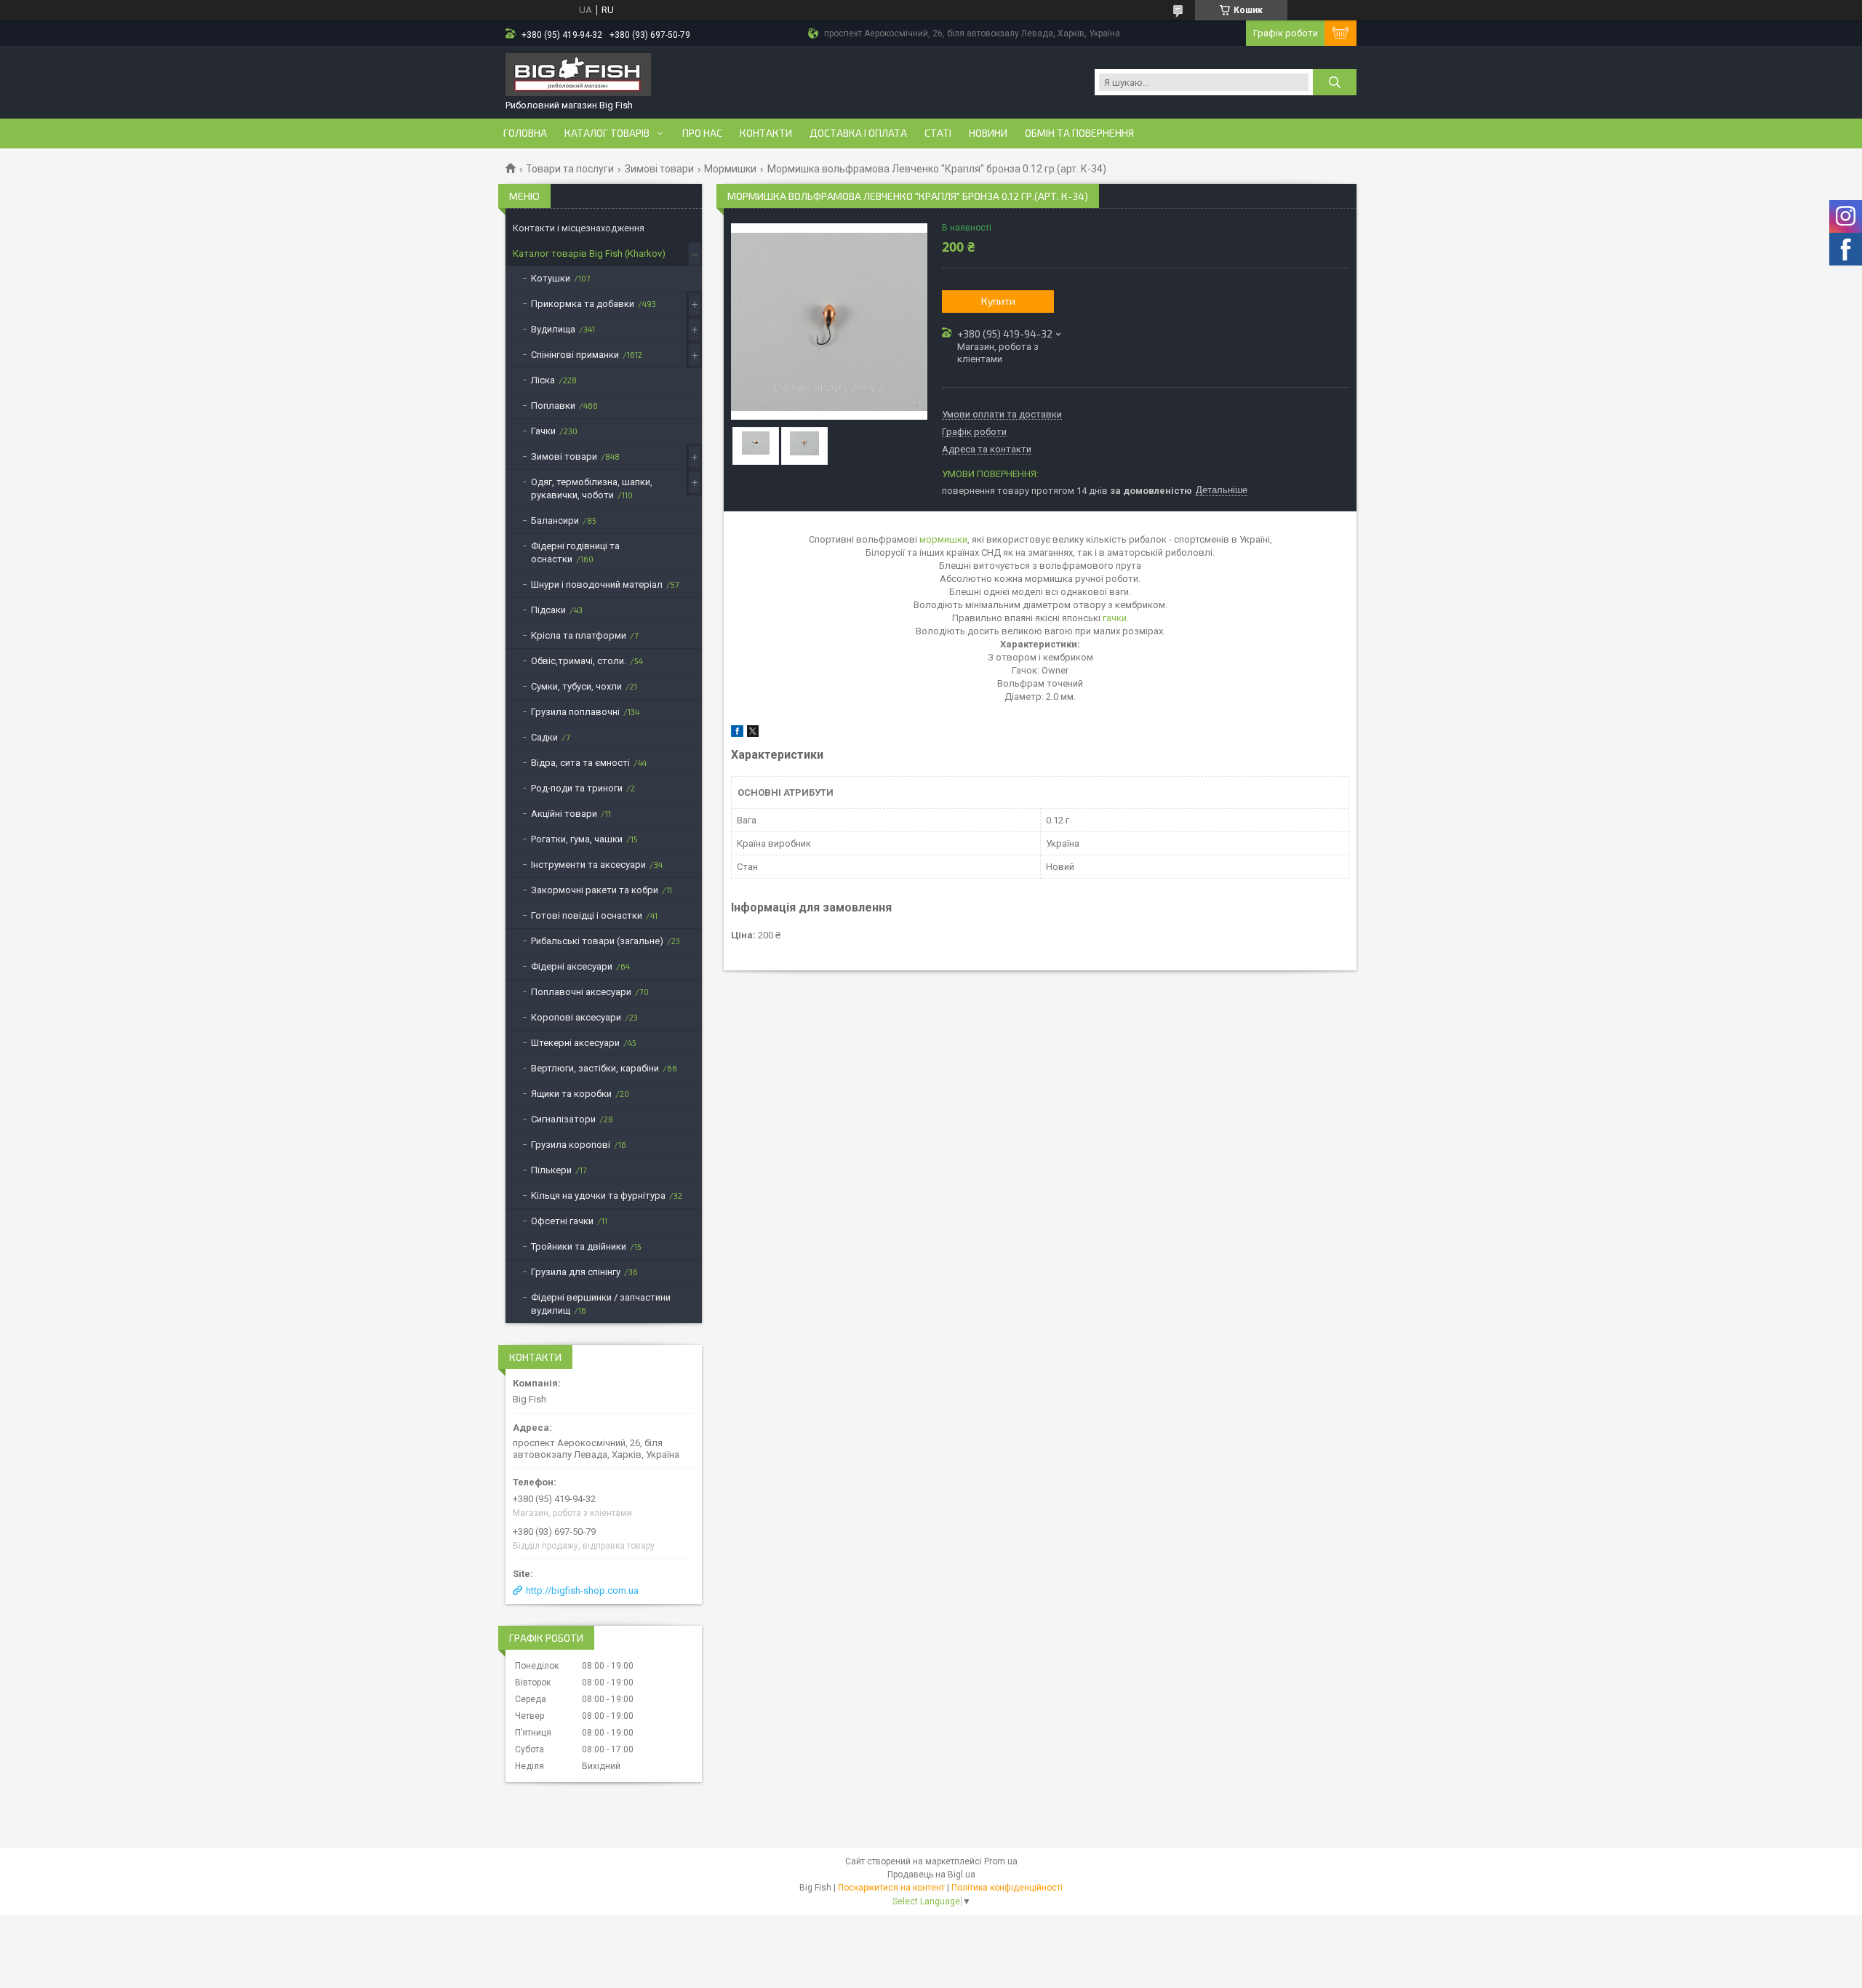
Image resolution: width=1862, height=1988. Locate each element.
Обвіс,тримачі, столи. (579, 661)
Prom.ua (1001, 1861)
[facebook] (737, 734)
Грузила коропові (571, 1145)
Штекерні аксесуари (575, 1043)
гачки (1115, 618)
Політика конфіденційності (1007, 1888)
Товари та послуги (570, 169)
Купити (998, 301)
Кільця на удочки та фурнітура (598, 1195)
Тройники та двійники (579, 1246)
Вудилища (553, 329)
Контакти (766, 133)
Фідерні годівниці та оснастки (575, 552)
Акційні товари (564, 814)
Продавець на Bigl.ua (931, 1875)
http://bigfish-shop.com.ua (582, 1590)
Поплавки (553, 406)
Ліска (543, 380)
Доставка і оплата (858, 133)
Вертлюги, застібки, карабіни (595, 1068)
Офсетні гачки (562, 1221)
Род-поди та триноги (577, 788)
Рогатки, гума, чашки (577, 839)
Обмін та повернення (1079, 133)
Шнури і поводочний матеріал (597, 584)
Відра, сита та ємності (580, 763)
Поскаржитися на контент (891, 1888)
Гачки (543, 431)
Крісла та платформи (579, 635)
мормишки (943, 539)
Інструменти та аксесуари (588, 865)
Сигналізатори (563, 1119)
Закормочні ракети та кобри (595, 890)
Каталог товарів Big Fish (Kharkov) (589, 254)
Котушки (551, 278)
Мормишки (730, 169)
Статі (938, 133)
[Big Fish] (578, 76)
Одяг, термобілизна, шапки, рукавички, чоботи (592, 488)
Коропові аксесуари (576, 1017)
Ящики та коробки (571, 1094)
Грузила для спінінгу (576, 1272)
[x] (753, 734)
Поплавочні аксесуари (581, 992)
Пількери (551, 1170)
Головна (525, 133)
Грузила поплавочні (575, 712)
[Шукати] (1335, 82)
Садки (544, 737)
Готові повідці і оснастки (587, 915)
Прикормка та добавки (583, 304)
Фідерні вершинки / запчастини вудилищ (601, 1304)
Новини (988, 133)
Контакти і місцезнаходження (579, 228)
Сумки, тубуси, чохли (576, 686)
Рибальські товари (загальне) (597, 941)
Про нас (702, 133)
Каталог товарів (607, 133)
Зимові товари (659, 169)
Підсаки (548, 610)
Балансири (555, 520)
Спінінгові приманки (575, 355)
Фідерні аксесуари (572, 966)
